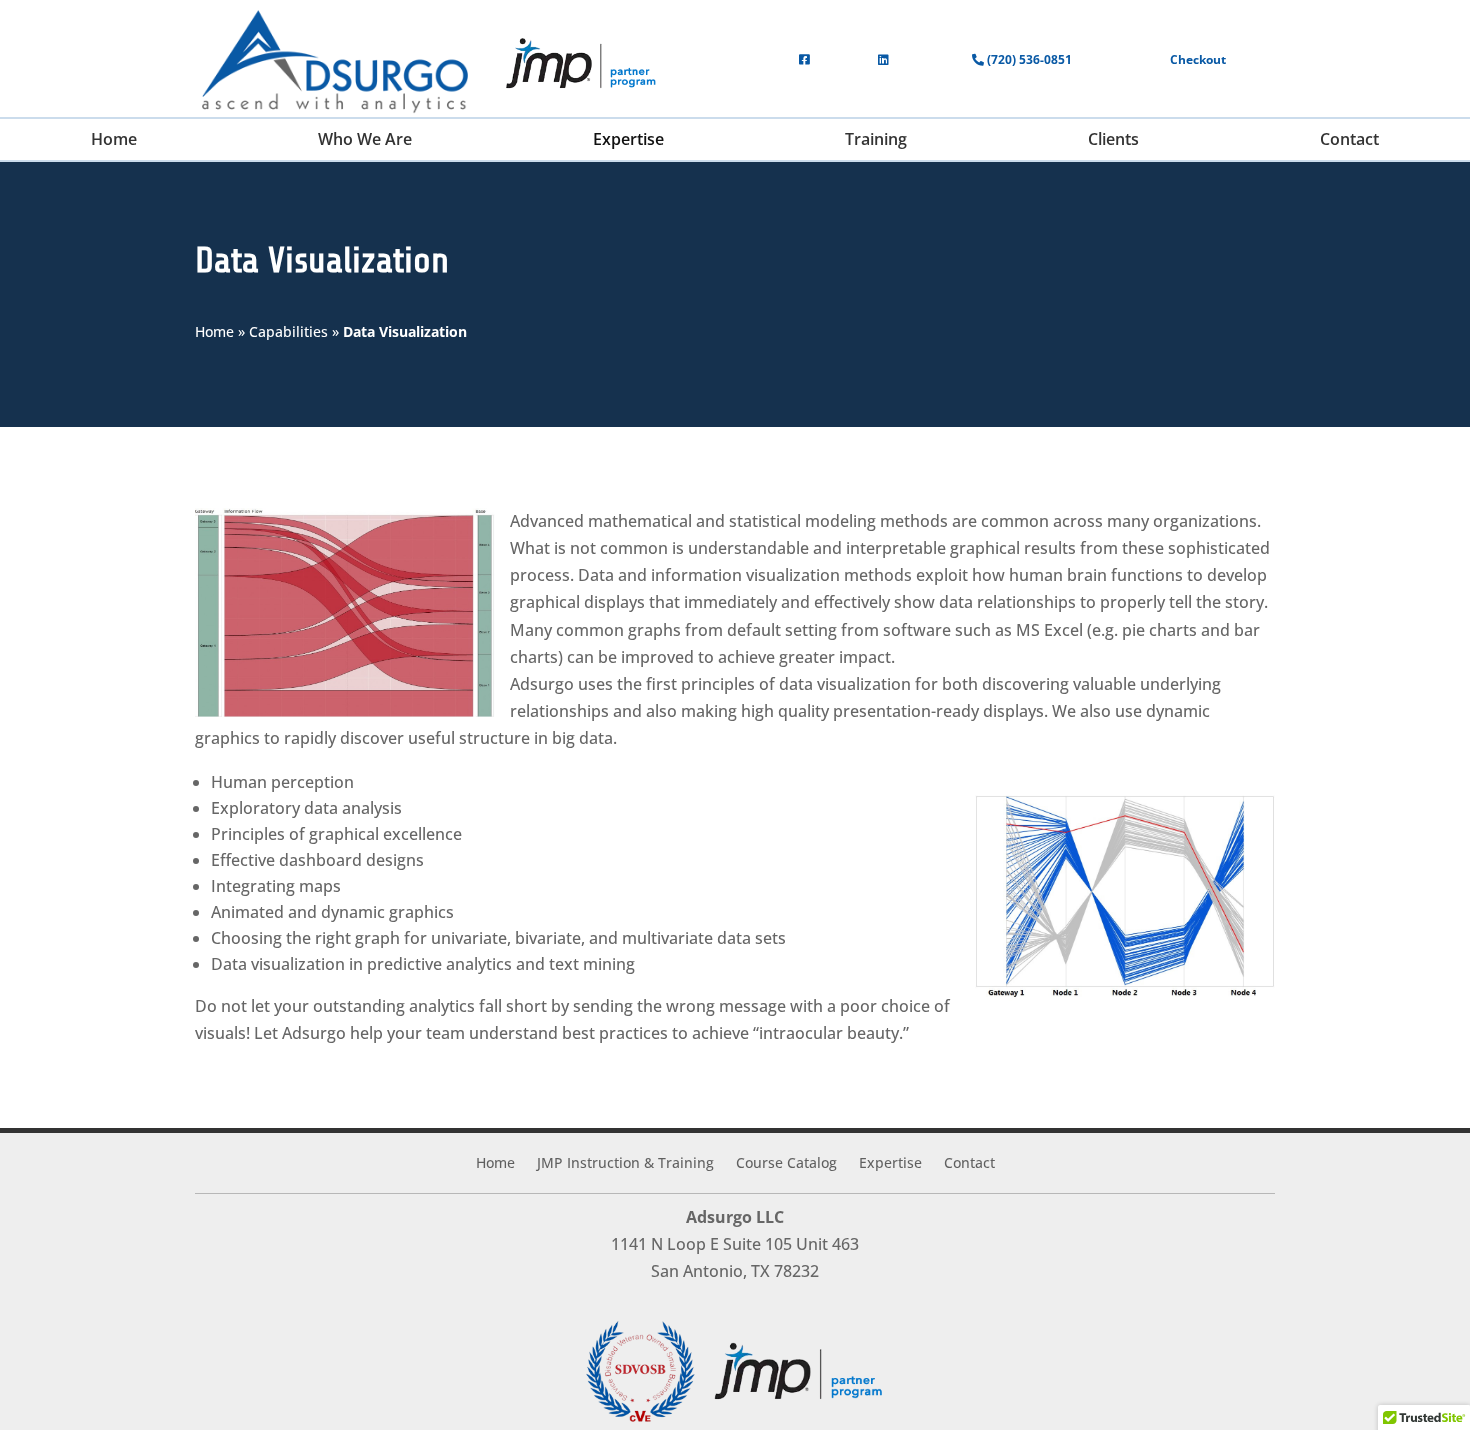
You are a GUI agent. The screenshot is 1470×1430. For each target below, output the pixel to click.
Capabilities (288, 331)
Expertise (890, 1164)
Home (214, 331)
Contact (969, 1164)
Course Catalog (786, 1164)
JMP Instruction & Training (625, 1164)
